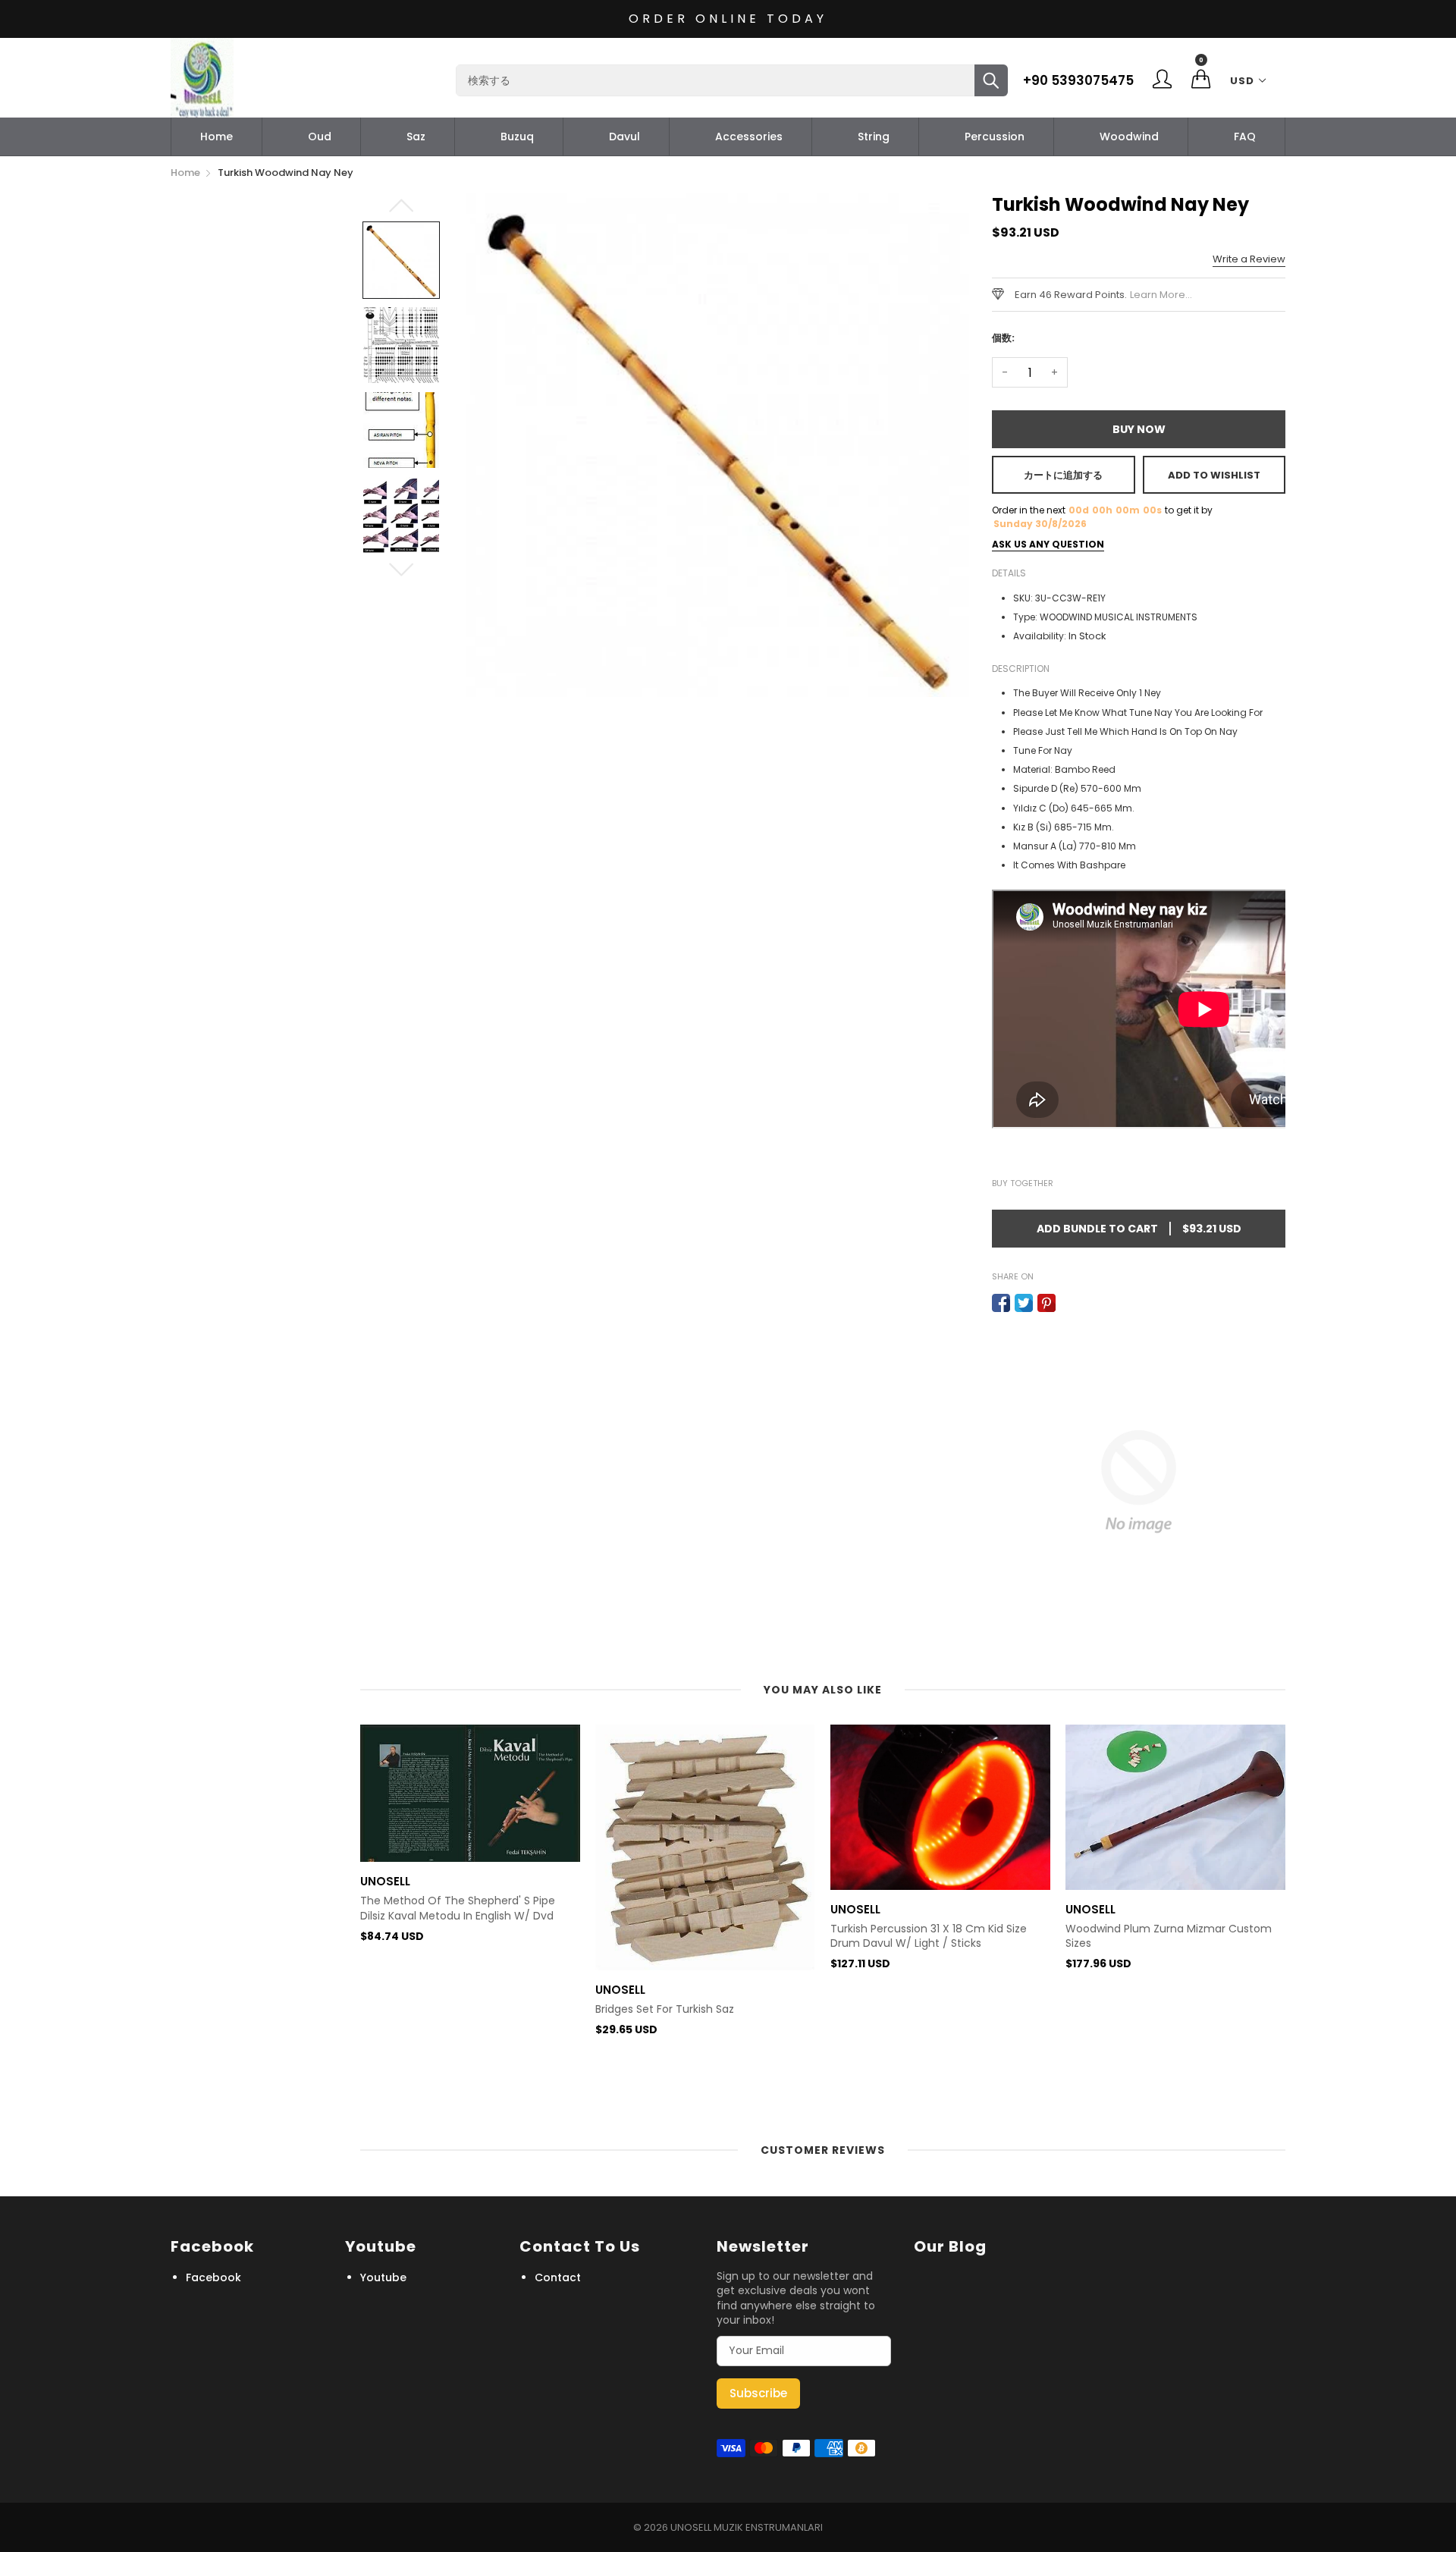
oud (320, 137)
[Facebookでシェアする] (1001, 1303)
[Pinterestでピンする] (1046, 1303)
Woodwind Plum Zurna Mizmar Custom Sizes (934, 1937)
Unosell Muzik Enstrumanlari (747, 2527)
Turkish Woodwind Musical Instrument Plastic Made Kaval (1166, 2065)
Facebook (213, 2277)
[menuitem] (217, 137)
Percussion (995, 137)
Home (217, 137)
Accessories (749, 137)
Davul (624, 137)
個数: (1003, 338)
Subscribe (758, 2393)
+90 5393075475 (1078, 80)
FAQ (1245, 137)
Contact (558, 2277)
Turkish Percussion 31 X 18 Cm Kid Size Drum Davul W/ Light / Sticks (693, 1937)
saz (416, 137)
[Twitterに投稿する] (1024, 1303)
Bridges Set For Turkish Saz (430, 2009)
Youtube (383, 2277)
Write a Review (1249, 259)
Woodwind (1129, 137)
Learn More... (1161, 295)
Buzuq (517, 137)
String (874, 137)
